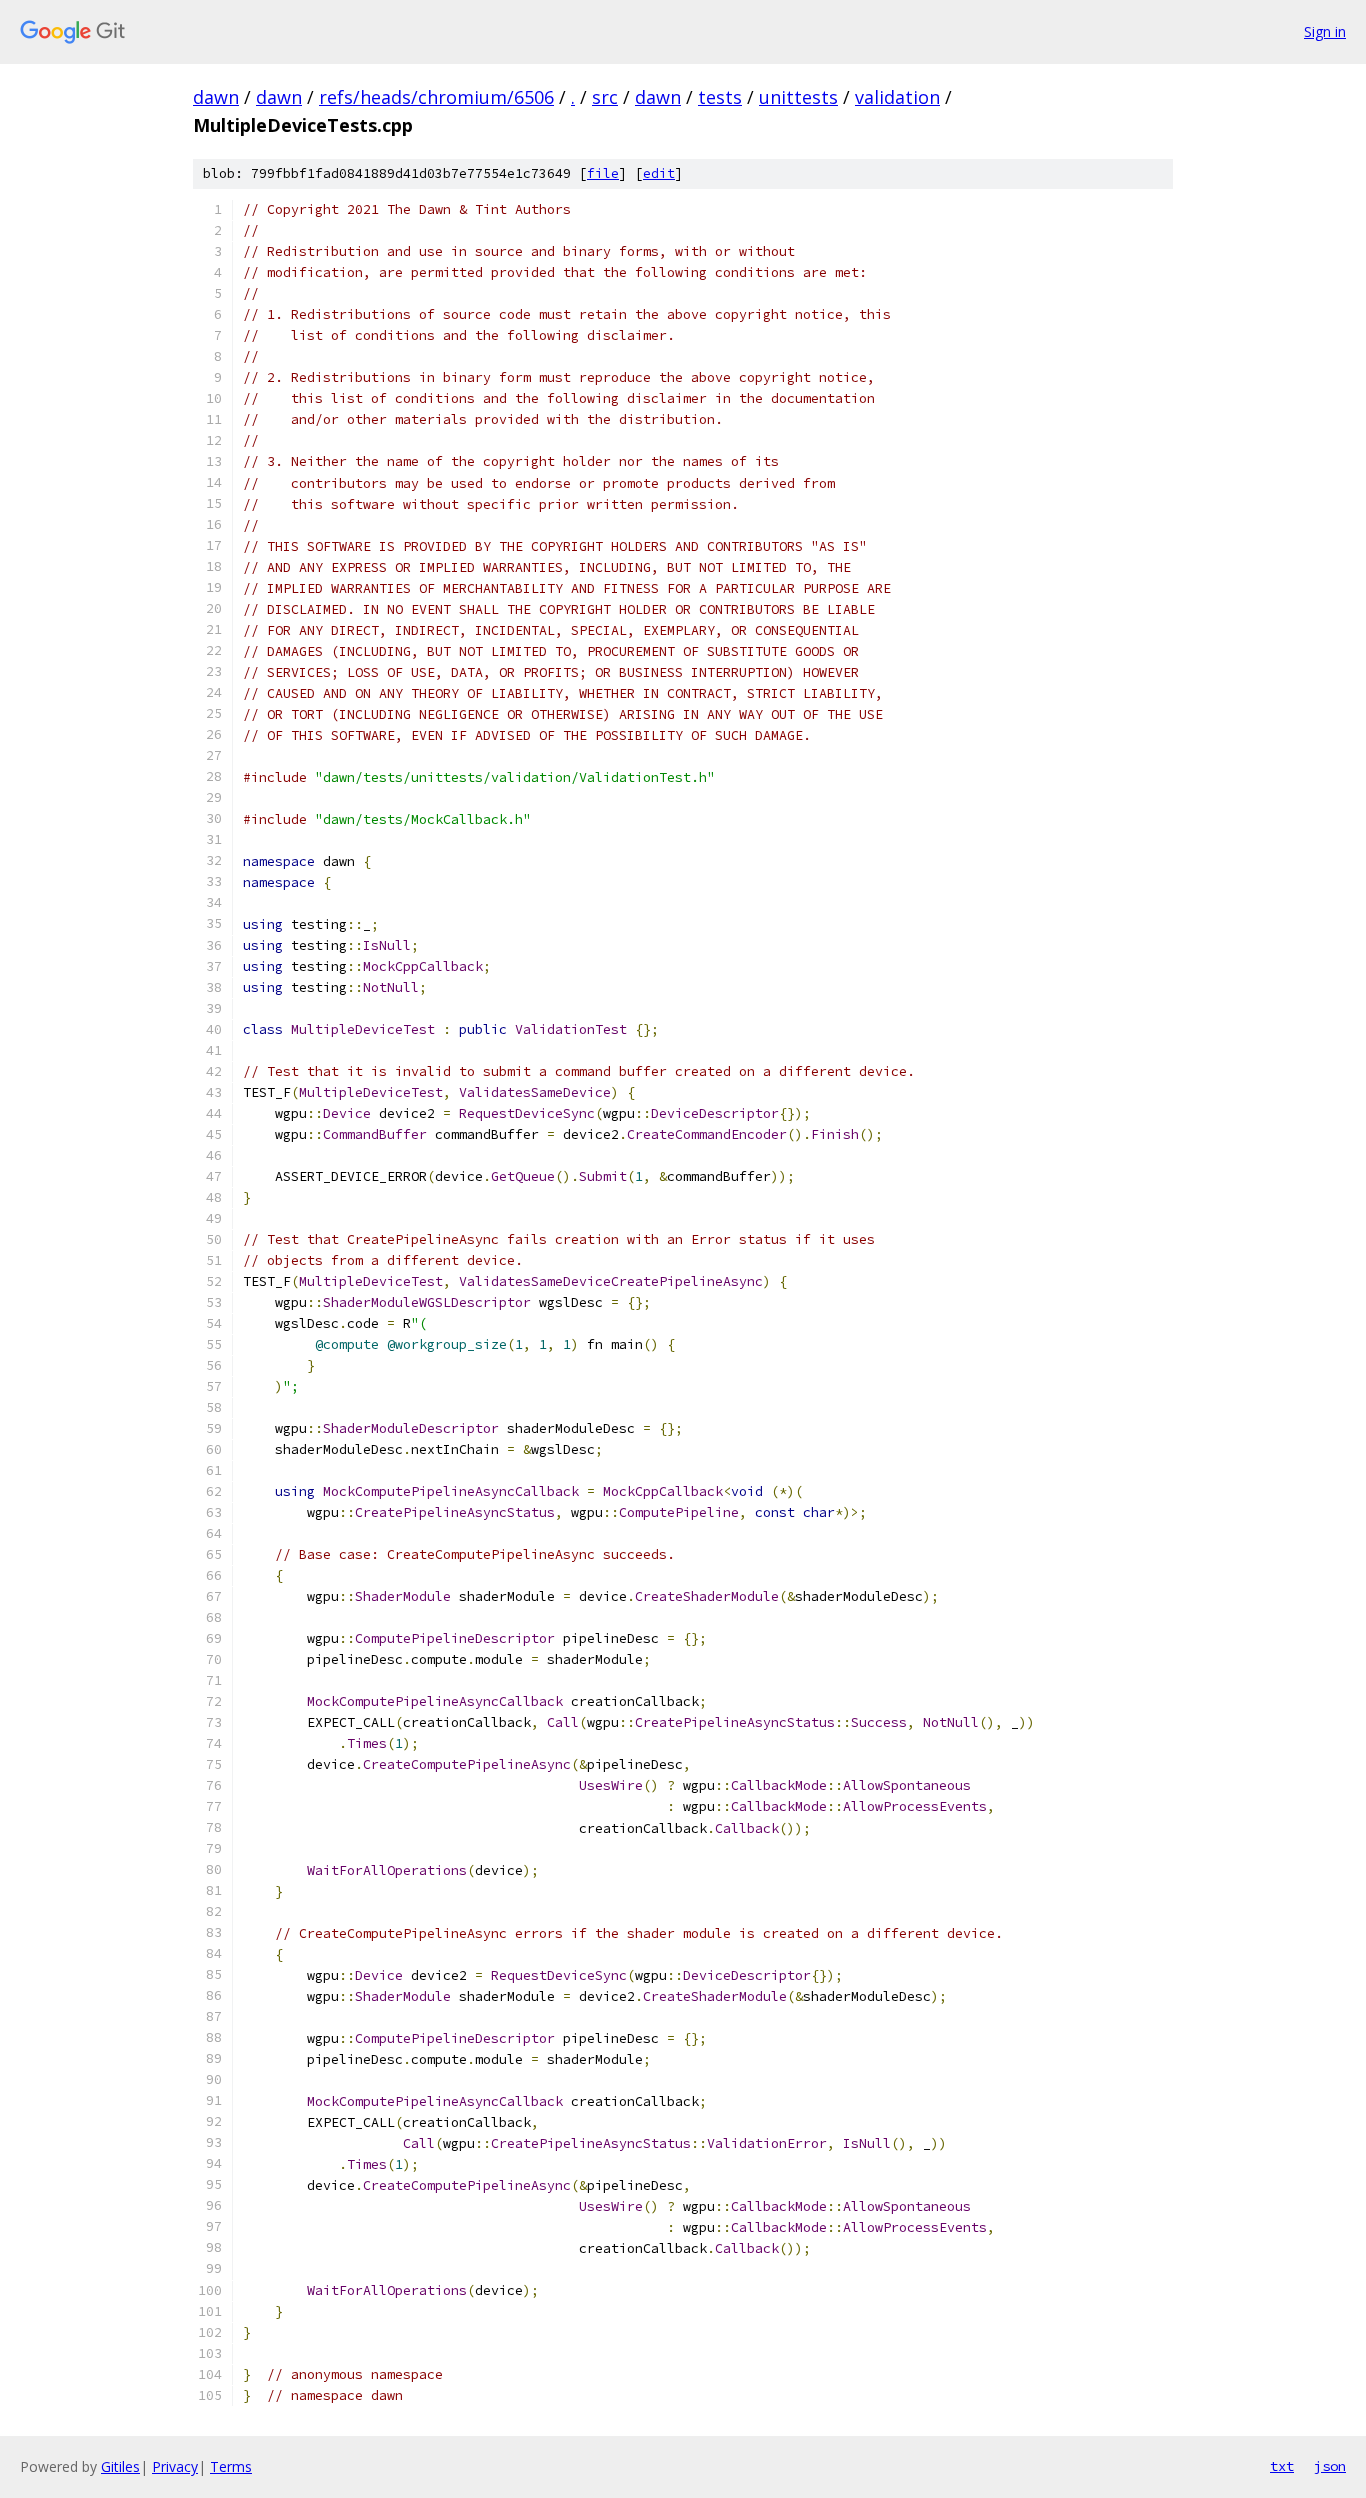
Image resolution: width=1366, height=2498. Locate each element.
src (605, 97)
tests (720, 97)
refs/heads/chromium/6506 (436, 97)
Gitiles (120, 2466)
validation (897, 97)
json (1330, 2466)
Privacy (175, 2466)
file (603, 173)
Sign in (1325, 31)
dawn (216, 97)
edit (659, 173)
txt (1282, 2466)
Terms (231, 2466)
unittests (798, 97)
